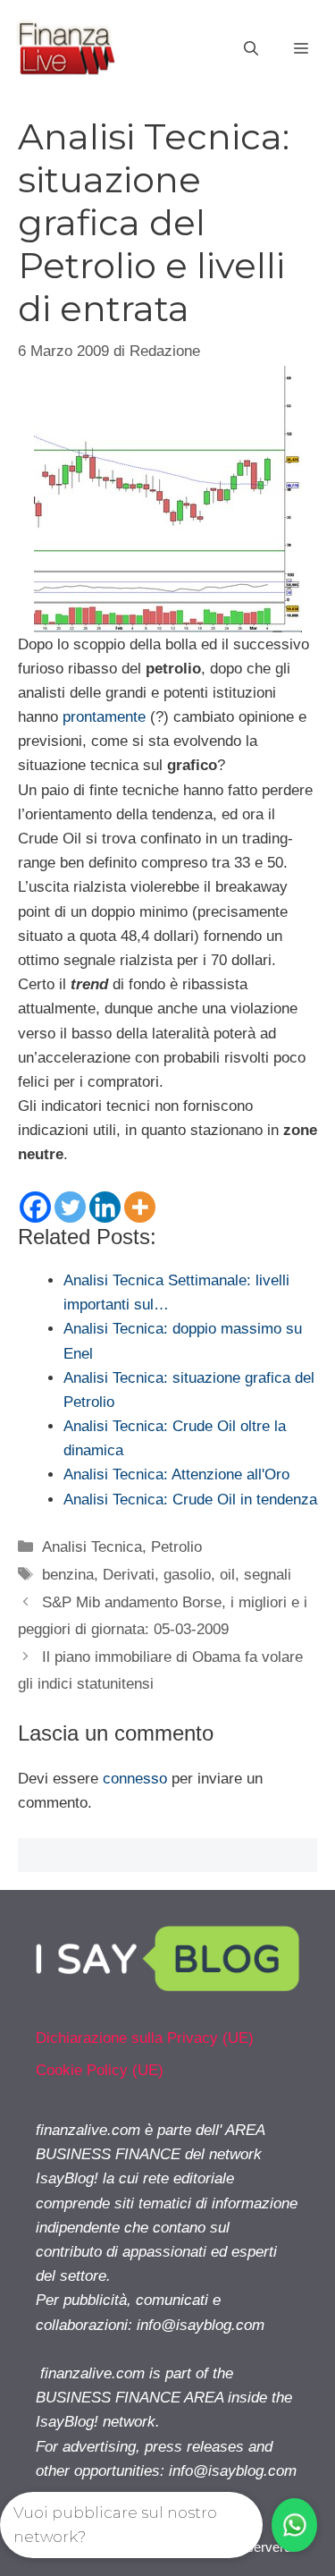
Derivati (129, 1575)
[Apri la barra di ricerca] (251, 49)
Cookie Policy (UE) (100, 2070)
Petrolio (176, 1547)
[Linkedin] (105, 1207)
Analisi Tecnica (92, 1547)
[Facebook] (35, 1207)
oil (227, 1575)
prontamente (104, 717)
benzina (68, 1575)
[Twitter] (70, 1207)
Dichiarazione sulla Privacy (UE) (145, 2038)
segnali (268, 1575)
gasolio (187, 1575)
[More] (140, 1207)
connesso (135, 1779)
